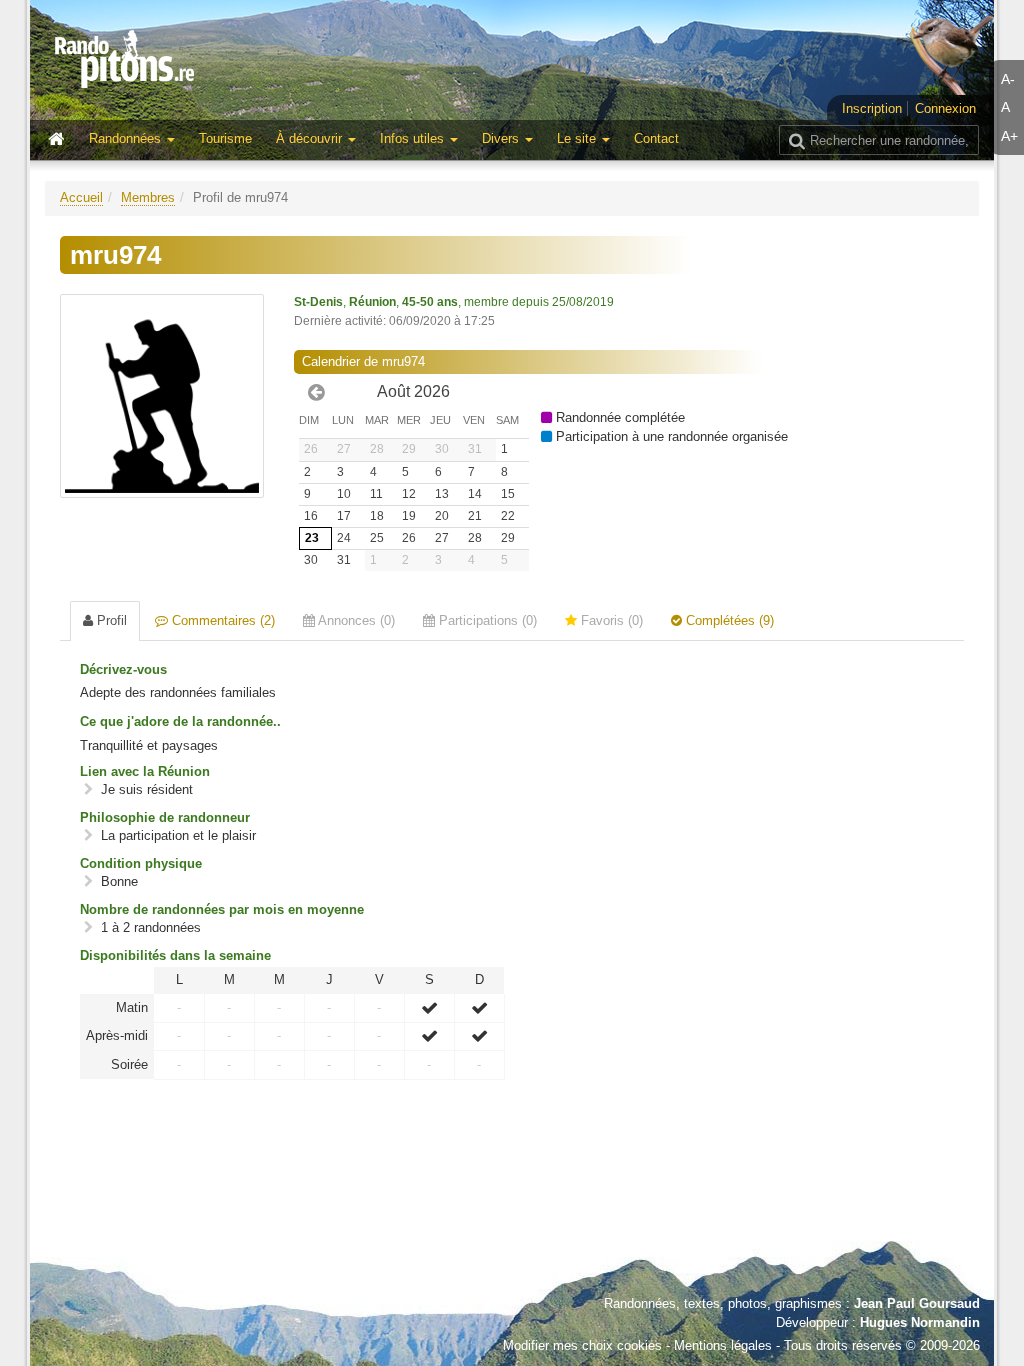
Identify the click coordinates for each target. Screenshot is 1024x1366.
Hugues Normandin (920, 1322)
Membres (148, 197)
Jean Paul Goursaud (917, 1303)
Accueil (81, 197)
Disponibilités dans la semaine (175, 955)
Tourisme (225, 138)
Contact (656, 138)
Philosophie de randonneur (165, 817)
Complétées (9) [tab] (728, 620)
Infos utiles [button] (414, 138)
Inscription (872, 108)
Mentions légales (723, 1345)
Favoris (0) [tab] (610, 620)
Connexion (945, 108)
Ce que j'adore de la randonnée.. (180, 721)
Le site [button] (578, 138)
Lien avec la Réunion (145, 771)
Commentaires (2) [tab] (221, 620)
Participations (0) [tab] (486, 620)
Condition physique (141, 863)
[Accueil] (61, 140)
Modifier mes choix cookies (582, 1345)
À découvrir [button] (311, 138)
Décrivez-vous (123, 669)
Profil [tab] (110, 620)
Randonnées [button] (127, 138)
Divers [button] (502, 138)
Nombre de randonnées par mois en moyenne (222, 909)
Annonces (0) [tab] (355, 620)
